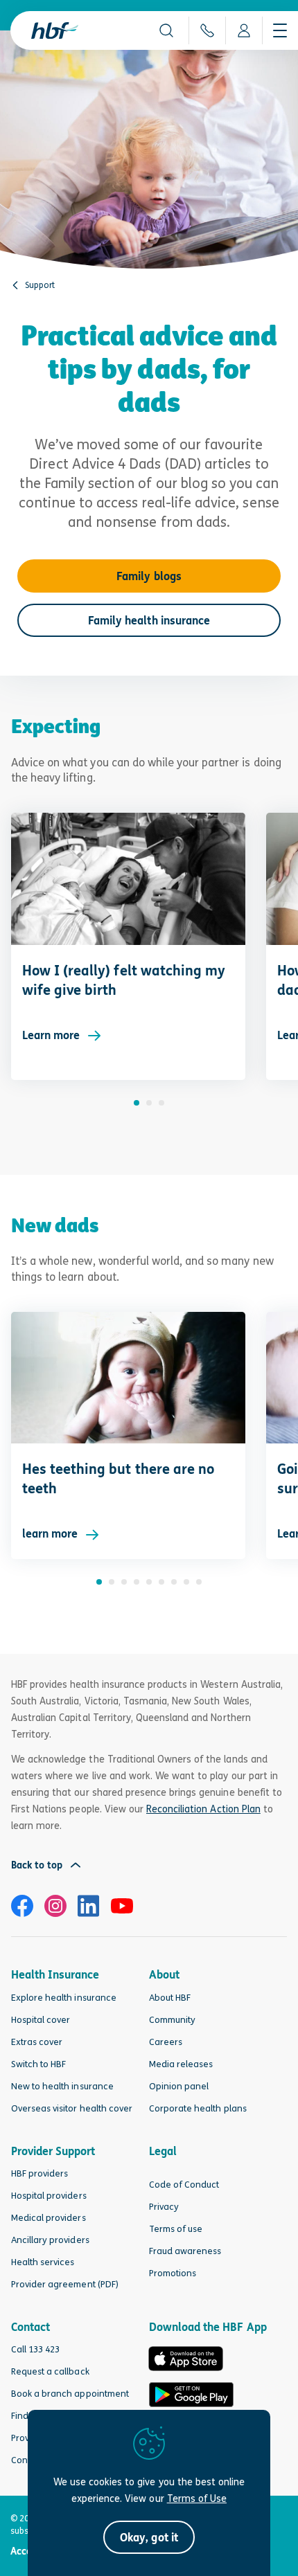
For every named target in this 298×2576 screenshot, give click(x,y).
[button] (166, 30)
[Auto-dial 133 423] (207, 30)
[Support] (15, 285)
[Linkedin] (89, 1906)
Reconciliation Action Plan (203, 1809)
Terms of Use (197, 2498)
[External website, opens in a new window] (22, 1906)
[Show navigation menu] (280, 30)
